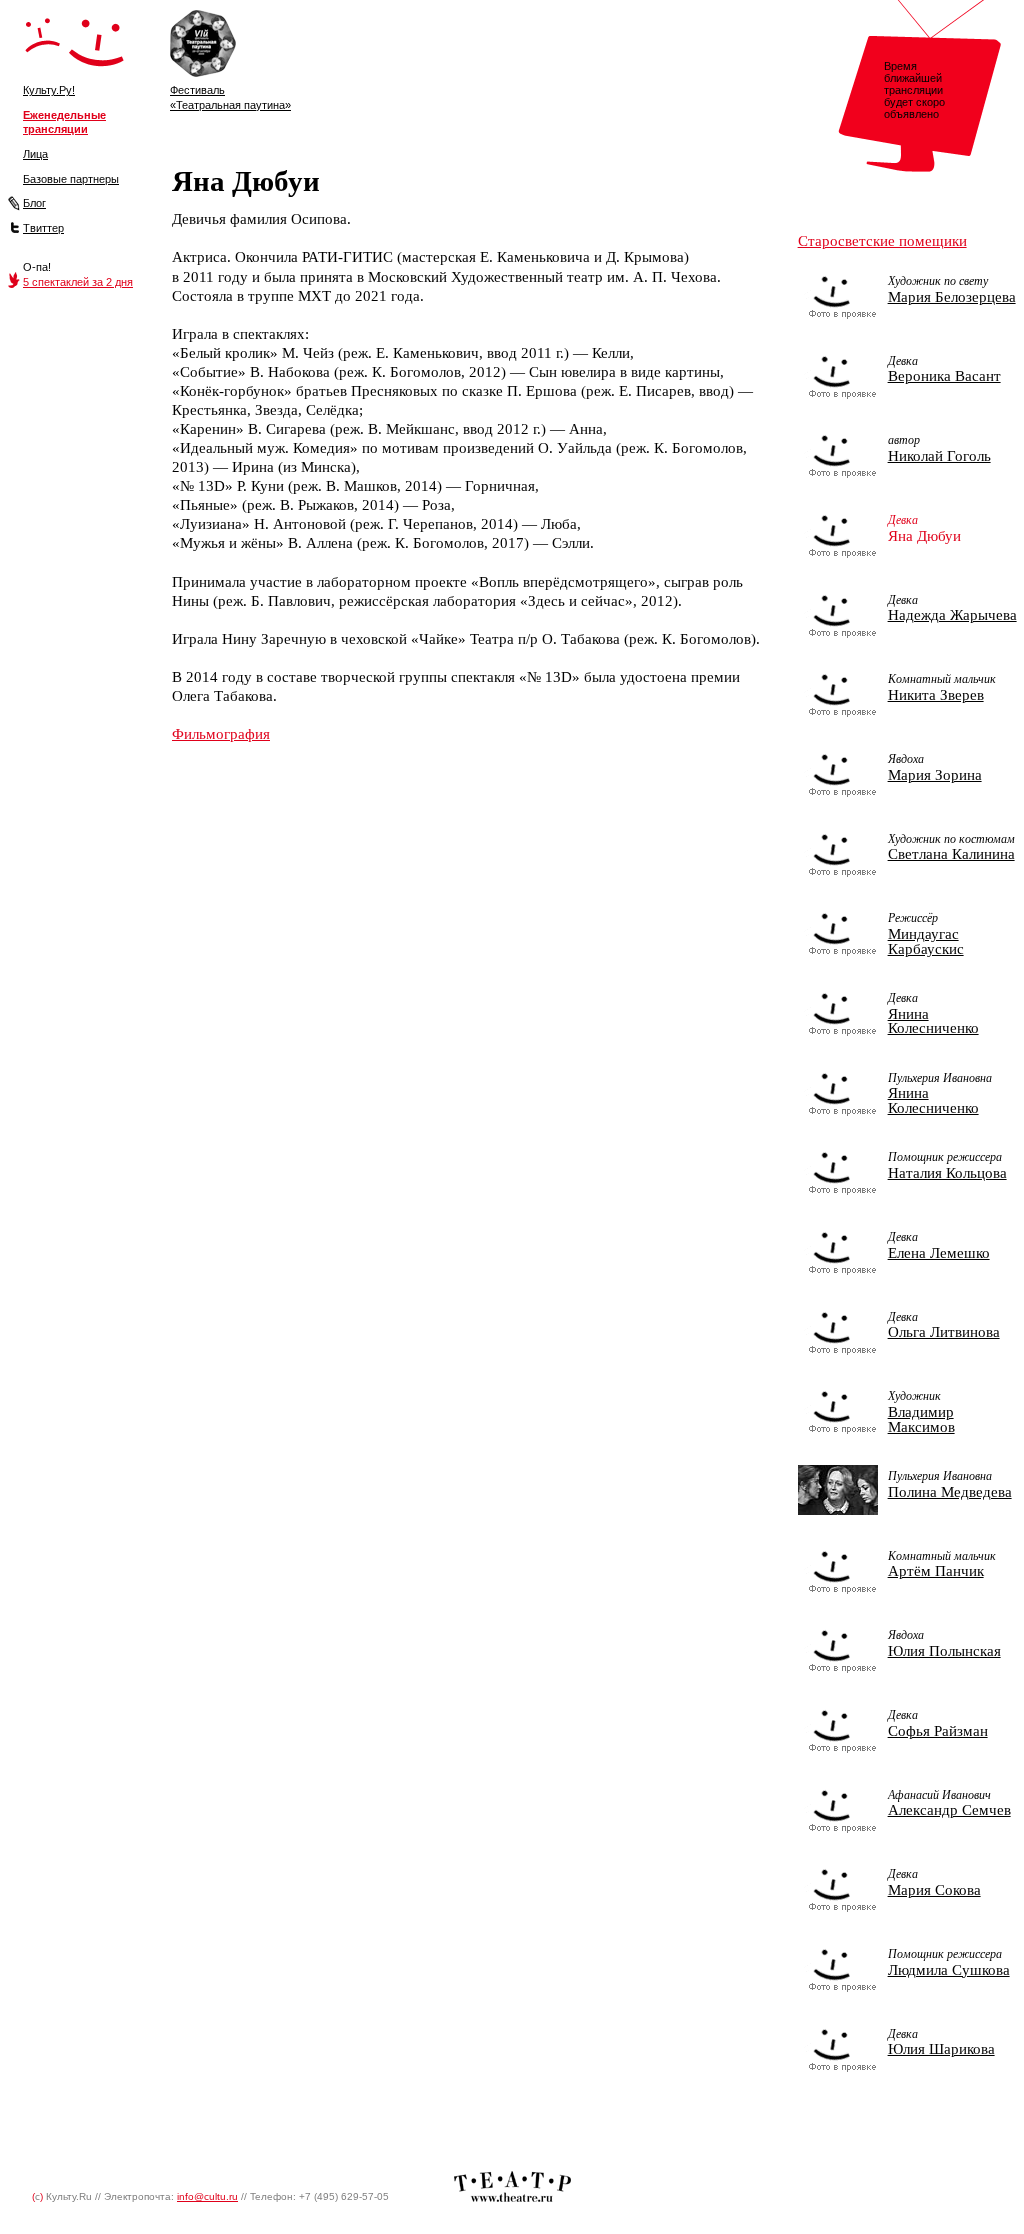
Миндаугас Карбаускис (926, 941)
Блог (34, 203)
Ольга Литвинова (944, 1332)
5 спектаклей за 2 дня (78, 282)
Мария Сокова (934, 1890)
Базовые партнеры (71, 179)
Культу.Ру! (49, 90)
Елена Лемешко (939, 1253)
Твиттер (43, 228)
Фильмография (221, 734)
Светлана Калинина (951, 854)
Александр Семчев (949, 1810)
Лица (35, 154)
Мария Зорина (935, 775)
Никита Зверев (936, 695)
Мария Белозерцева (952, 297)
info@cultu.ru (207, 2196)
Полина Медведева (950, 1492)
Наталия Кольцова (947, 1173)
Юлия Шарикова (941, 2049)
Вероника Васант (944, 376)
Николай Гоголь (939, 456)
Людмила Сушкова (949, 1970)
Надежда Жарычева (952, 615)
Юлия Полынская (944, 1651)
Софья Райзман (938, 1731)
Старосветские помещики (882, 241)
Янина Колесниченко (933, 1021)
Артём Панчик (936, 1571)
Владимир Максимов (921, 1419)
